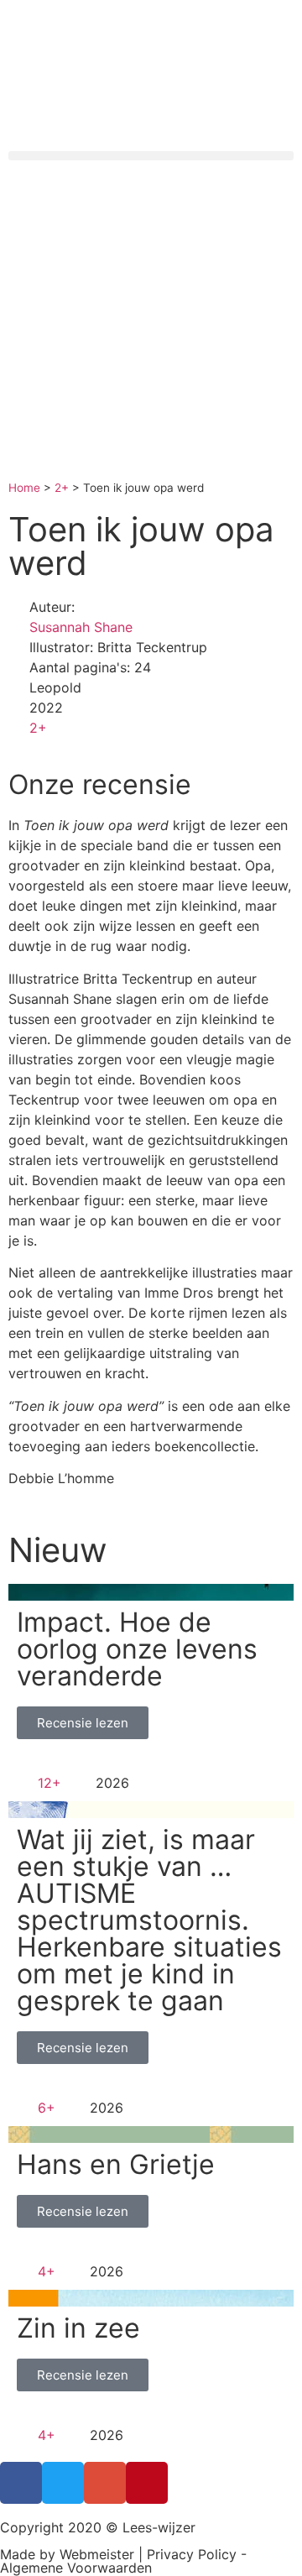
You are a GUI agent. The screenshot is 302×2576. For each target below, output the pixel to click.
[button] (151, 156)
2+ (62, 488)
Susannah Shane (81, 627)
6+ (47, 2108)
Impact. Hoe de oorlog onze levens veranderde (137, 1649)
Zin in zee (78, 2328)
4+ (47, 2271)
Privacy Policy (192, 2554)
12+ (49, 1783)
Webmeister (97, 2554)
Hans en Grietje (116, 2164)
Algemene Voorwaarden (76, 2568)
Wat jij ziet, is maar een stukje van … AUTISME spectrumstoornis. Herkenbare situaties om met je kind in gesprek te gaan (149, 1920)
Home (24, 488)
